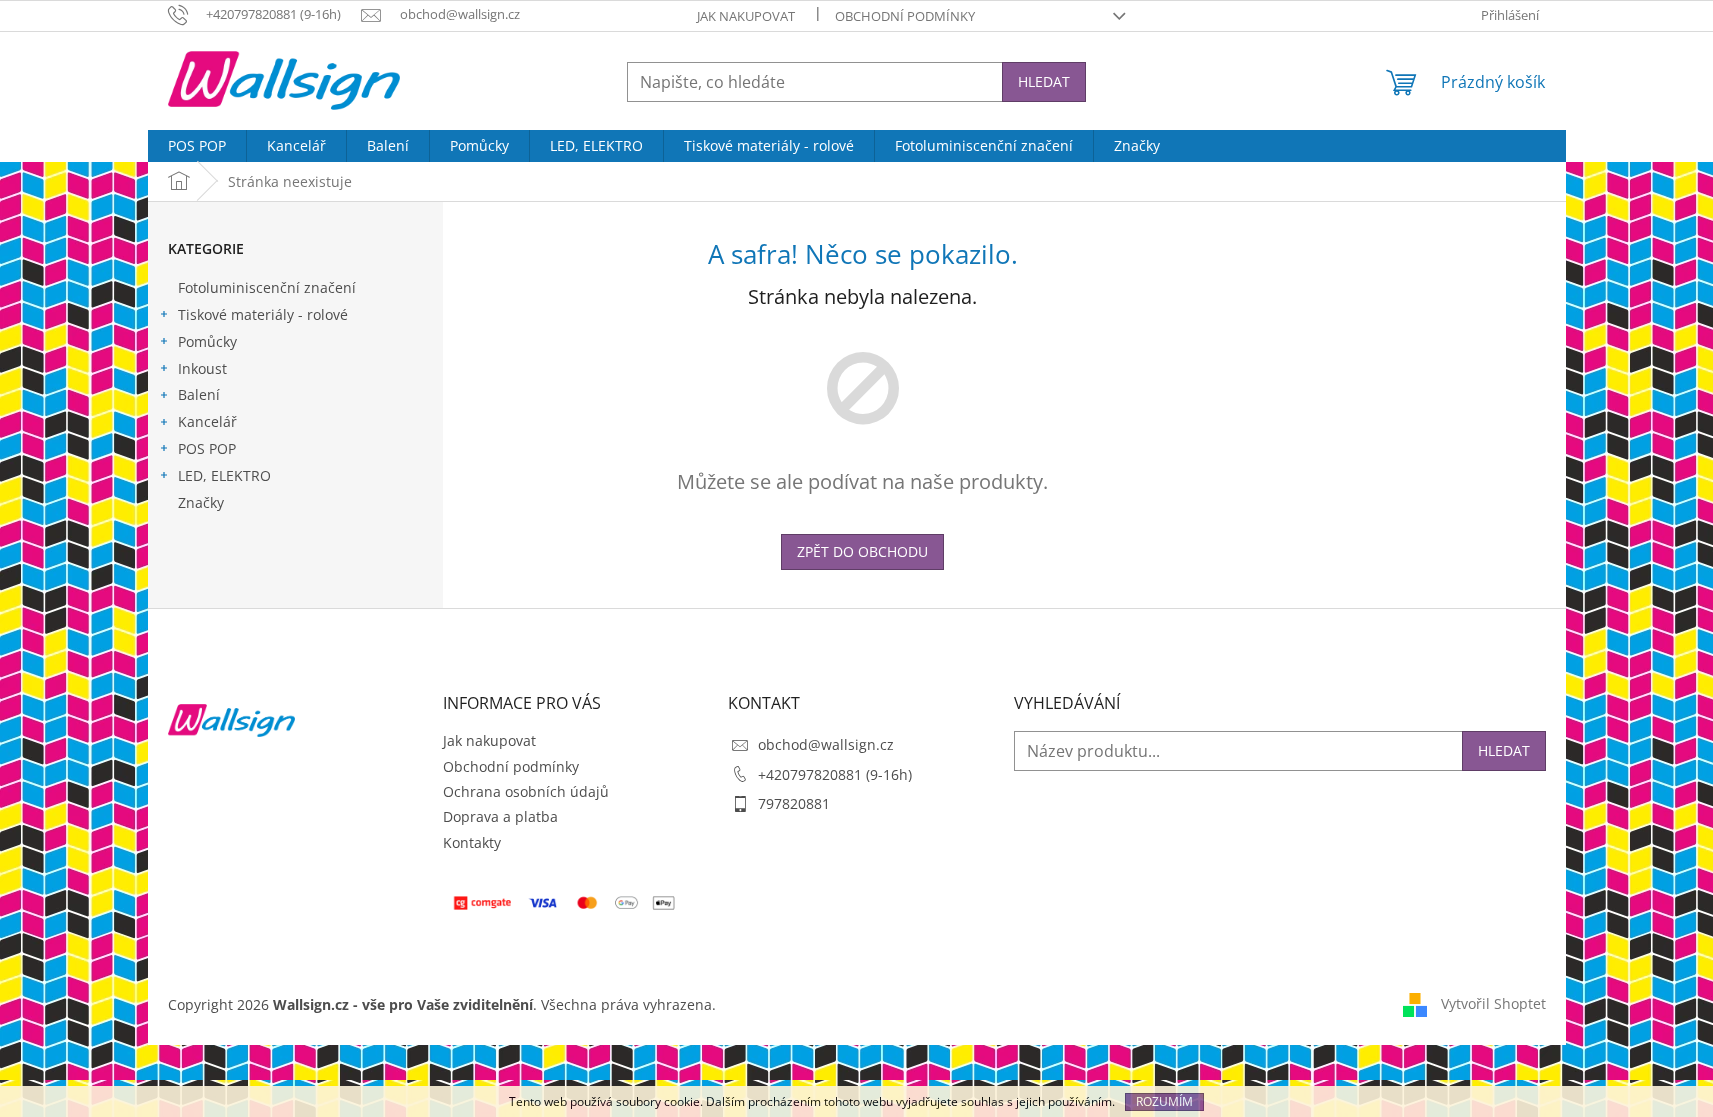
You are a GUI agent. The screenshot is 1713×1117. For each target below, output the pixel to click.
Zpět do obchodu (862, 551)
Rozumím (1164, 1101)
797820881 (794, 803)
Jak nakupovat (746, 16)
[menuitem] (197, 146)
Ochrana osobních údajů (526, 791)
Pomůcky (207, 341)
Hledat (1044, 81)
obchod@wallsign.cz (826, 744)
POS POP (207, 448)
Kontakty (472, 842)
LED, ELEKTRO (224, 475)
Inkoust (202, 368)
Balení (199, 394)
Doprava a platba (500, 816)
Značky (201, 502)
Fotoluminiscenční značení (267, 287)
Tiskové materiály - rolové (263, 314)
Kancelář (207, 421)
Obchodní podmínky (905, 16)
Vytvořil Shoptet (1493, 1003)
